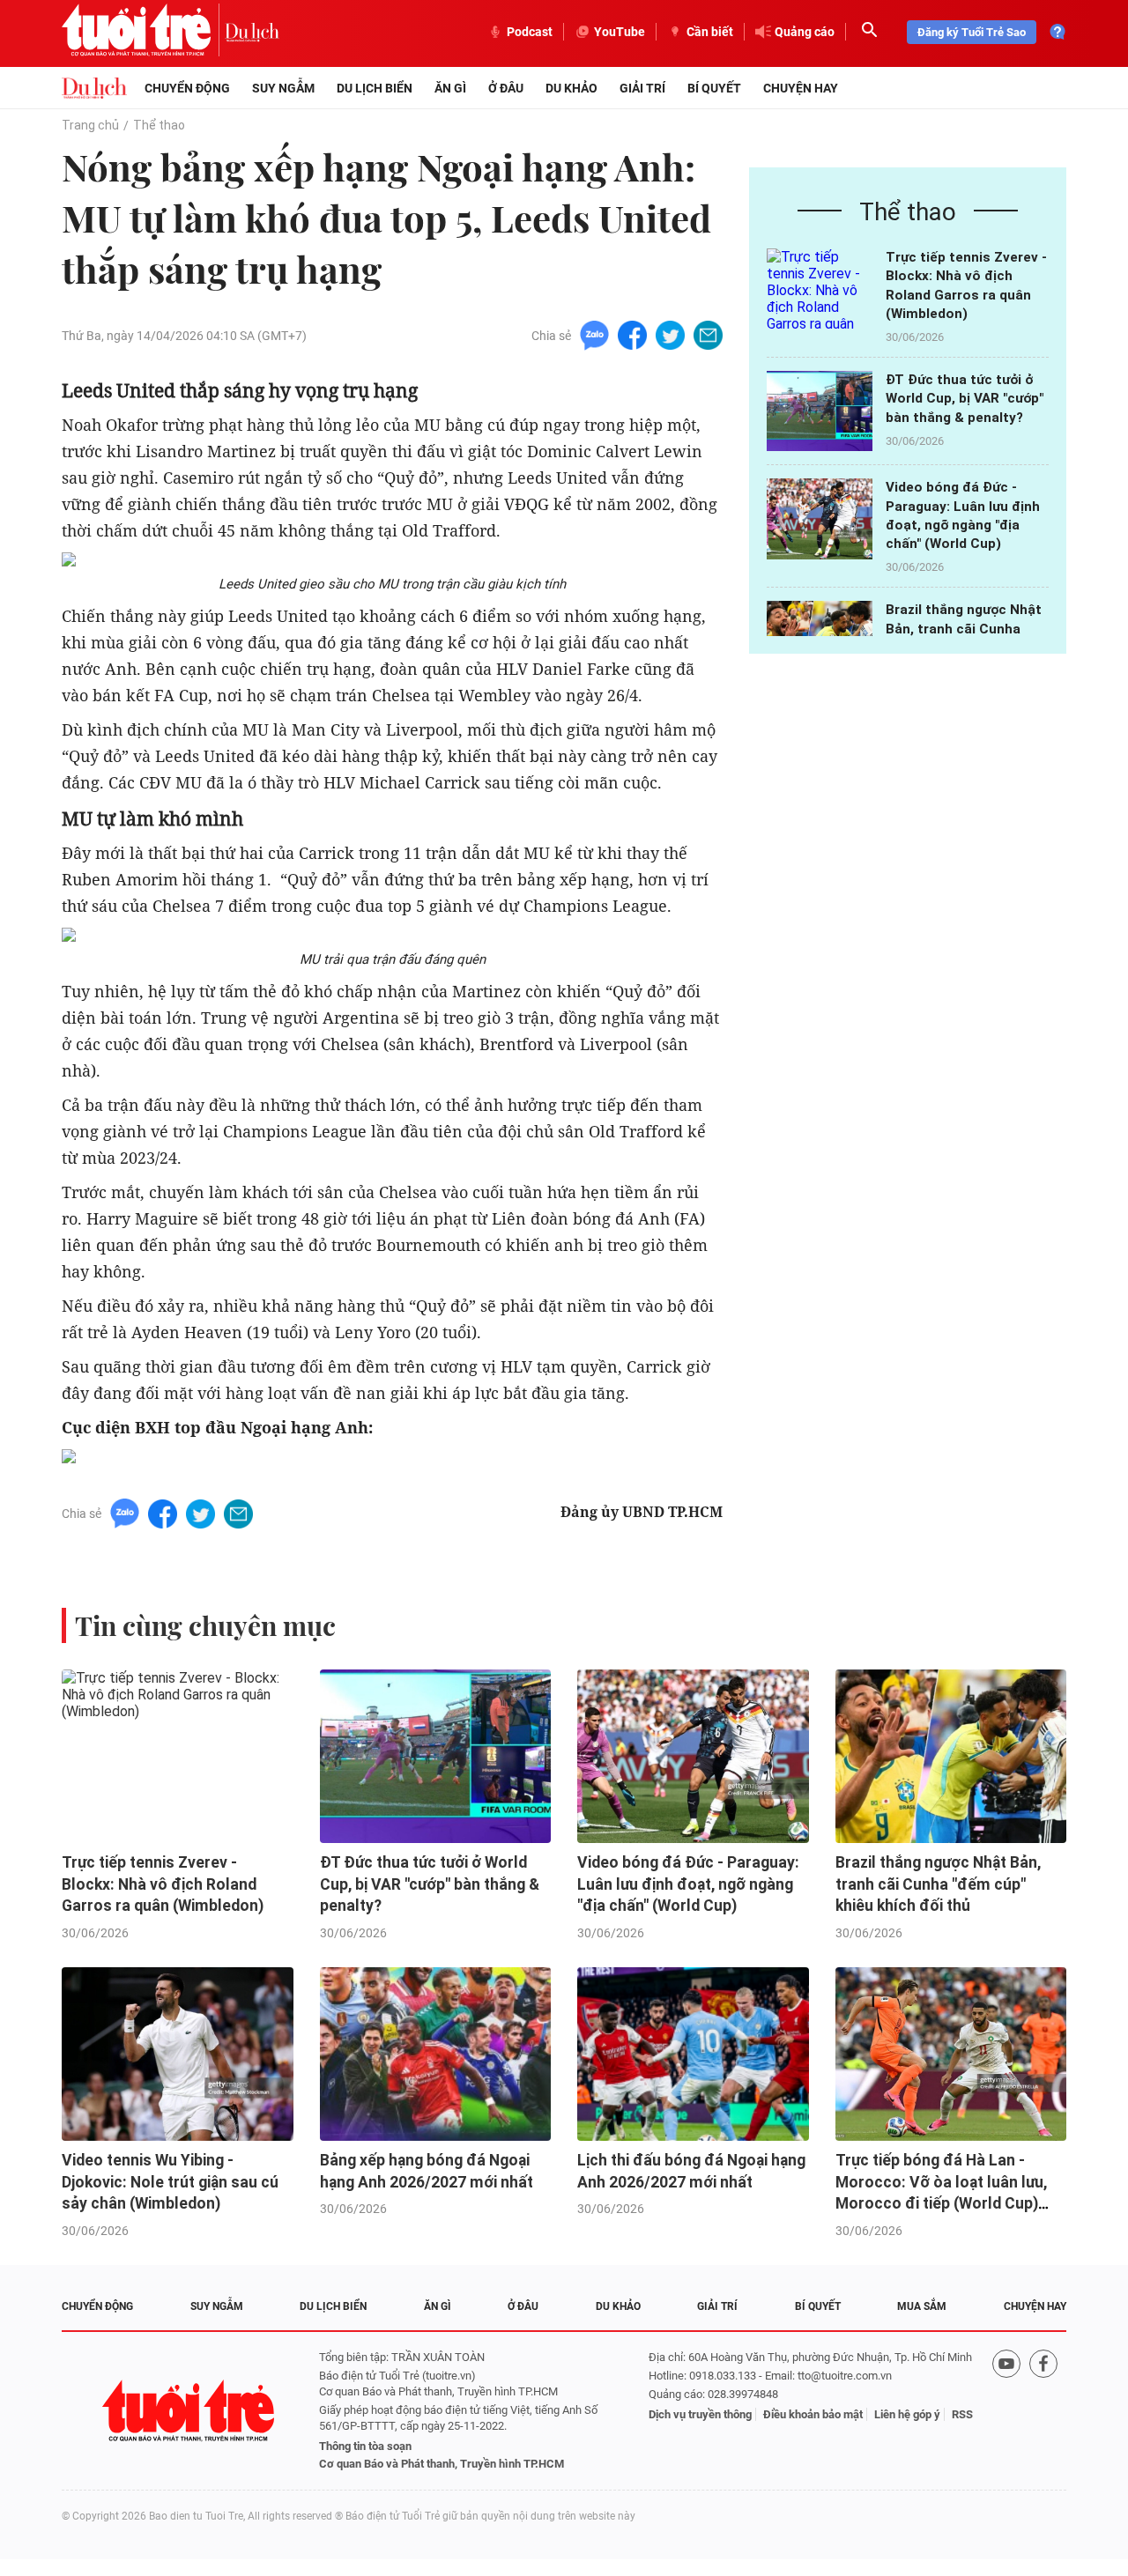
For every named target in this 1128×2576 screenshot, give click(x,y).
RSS (962, 2414)
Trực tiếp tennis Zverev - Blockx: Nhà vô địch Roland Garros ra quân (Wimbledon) (163, 1884)
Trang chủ (90, 125)
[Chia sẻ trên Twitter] (670, 334)
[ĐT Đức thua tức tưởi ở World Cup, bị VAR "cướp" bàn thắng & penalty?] (820, 411)
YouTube (620, 32)
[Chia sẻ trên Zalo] (594, 334)
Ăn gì (450, 88)
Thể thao (159, 125)
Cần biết (710, 32)
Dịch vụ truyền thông (700, 2414)
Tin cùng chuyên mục (205, 1625)
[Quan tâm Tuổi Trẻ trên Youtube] (1006, 2411)
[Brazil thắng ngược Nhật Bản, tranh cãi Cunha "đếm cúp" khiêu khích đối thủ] (951, 1756)
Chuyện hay (801, 88)
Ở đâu (506, 88)
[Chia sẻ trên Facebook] (632, 334)
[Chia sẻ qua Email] (708, 334)
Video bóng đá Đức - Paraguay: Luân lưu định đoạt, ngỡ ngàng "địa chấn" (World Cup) (688, 1884)
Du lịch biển (375, 88)
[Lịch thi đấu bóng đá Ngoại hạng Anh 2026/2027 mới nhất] (693, 2054)
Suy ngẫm (283, 88)
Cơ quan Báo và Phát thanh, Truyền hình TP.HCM (442, 2464)
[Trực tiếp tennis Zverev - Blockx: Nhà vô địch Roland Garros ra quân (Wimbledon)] (820, 289)
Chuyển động (187, 88)
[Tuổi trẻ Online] (190, 2411)
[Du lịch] (252, 32)
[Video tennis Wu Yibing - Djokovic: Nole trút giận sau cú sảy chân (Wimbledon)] (178, 2054)
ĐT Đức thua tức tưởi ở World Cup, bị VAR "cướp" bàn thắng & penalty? (965, 399)
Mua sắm (922, 2306)
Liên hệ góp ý (907, 2414)
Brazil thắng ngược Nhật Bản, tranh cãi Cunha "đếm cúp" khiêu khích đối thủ (938, 1884)
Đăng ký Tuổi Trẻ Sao (972, 32)
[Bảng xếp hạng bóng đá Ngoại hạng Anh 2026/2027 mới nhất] (436, 2054)
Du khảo (571, 88)
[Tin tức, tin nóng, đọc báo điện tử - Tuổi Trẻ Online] (143, 32)
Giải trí (642, 88)
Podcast (530, 32)
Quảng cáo (805, 32)
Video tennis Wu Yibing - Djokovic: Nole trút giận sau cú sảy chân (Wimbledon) (170, 2182)
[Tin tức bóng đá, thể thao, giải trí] (94, 88)
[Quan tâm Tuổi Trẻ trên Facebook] (1043, 2411)
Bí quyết (714, 88)
